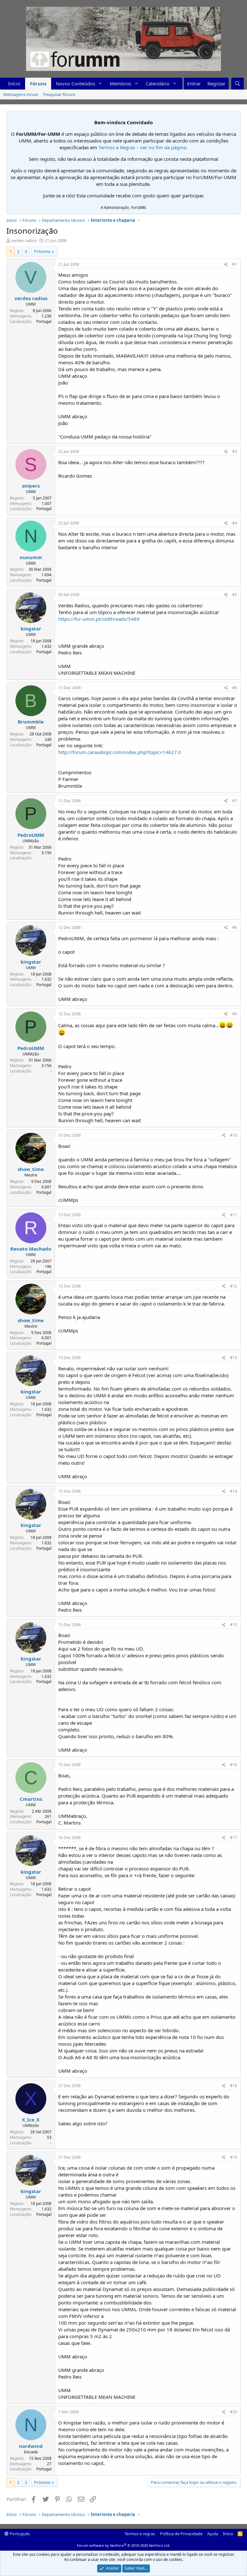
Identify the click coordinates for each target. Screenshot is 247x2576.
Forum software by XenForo (124, 2545)
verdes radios (24, 240)
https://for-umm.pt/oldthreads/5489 (99, 619)
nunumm (31, 557)
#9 (235, 1014)
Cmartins (31, 1799)
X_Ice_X (31, 2120)
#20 (233, 2412)
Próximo (42, 251)
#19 (233, 2157)
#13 (233, 1358)
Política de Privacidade (181, 2534)
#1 (235, 264)
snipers (31, 486)
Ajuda (213, 2534)
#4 (235, 523)
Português (19, 2534)
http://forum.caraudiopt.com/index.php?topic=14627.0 (120, 752)
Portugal (44, 321)
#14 (233, 1491)
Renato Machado (31, 1249)
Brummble (31, 722)
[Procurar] (238, 84)
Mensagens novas (21, 94)
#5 (235, 595)
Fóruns (38, 83)
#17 (233, 1838)
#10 (233, 1135)
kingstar (31, 629)
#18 (233, 2086)
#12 (233, 1286)
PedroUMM (31, 835)
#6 (235, 688)
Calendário (158, 83)
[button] (100, 84)
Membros (120, 83)
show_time (31, 1169)
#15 (233, 1625)
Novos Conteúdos (76, 83)
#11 (233, 1215)
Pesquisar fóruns (59, 94)
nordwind (31, 2446)
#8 (235, 928)
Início (14, 83)
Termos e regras (140, 2534)
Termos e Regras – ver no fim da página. (143, 147)
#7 (235, 801)
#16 (233, 1765)
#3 (235, 451)
